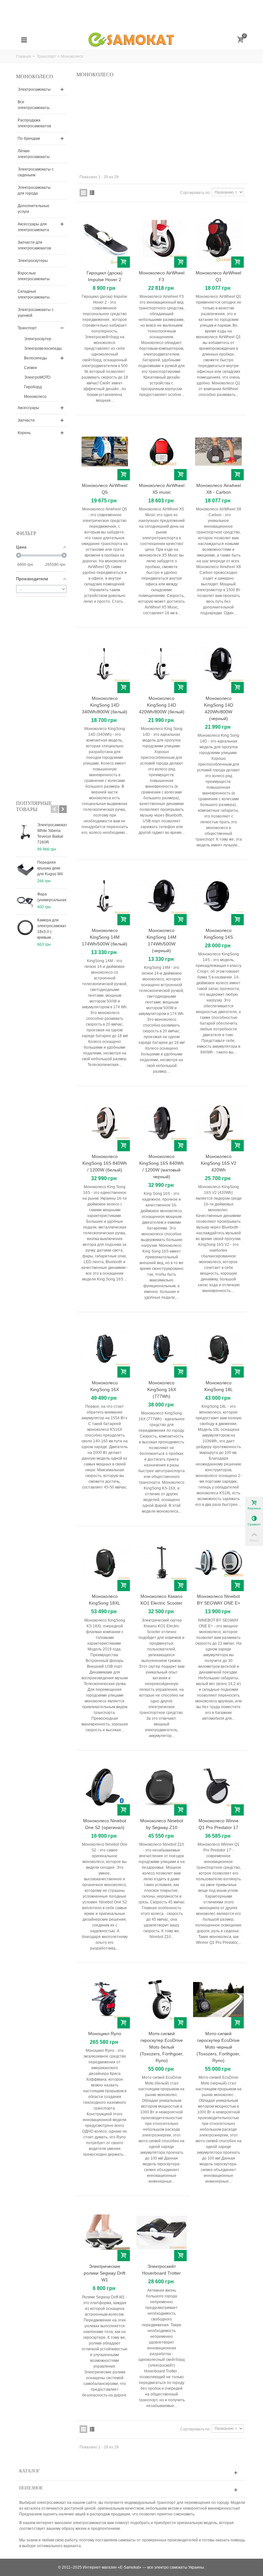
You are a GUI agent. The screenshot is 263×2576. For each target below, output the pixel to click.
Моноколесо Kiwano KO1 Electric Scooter (161, 1600)
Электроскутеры (33, 261)
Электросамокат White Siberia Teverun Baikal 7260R (52, 834)
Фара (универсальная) (52, 897)
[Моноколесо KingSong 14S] (218, 896)
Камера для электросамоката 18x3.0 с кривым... (52, 929)
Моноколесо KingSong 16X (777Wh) (162, 1389)
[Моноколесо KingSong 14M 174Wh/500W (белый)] (105, 896)
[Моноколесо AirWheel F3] (161, 239)
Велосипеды (36, 358)
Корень (24, 433)
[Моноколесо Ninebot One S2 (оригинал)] (105, 1787)
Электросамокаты (34, 89)
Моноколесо (35, 397)
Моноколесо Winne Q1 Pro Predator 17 (219, 1824)
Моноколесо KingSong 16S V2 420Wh (219, 1163)
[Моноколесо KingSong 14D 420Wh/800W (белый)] (161, 664)
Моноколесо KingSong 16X (105, 1386)
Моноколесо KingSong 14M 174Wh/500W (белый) (105, 937)
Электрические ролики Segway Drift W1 (105, 2273)
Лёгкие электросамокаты (34, 154)
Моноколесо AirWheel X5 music (162, 489)
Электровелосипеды (43, 348)
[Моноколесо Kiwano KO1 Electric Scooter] (161, 1562)
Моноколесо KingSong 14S (218, 934)
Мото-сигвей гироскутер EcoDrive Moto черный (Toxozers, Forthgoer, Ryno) (218, 2047)
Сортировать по (195, 193)
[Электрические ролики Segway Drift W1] (105, 2232)
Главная (24, 56)
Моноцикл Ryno (105, 2034)
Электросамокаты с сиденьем (36, 172)
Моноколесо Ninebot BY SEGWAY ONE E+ (219, 1600)
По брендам (29, 138)
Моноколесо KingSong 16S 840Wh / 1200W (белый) (105, 1163)
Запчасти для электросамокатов (34, 245)
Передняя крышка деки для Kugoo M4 (50, 868)
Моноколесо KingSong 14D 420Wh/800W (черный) (219, 708)
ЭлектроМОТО (37, 377)
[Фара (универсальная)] (25, 902)
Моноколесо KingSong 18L (219, 1386)
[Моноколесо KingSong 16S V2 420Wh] (218, 1123)
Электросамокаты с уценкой (36, 313)
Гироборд (33, 387)
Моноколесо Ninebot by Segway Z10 (162, 1824)
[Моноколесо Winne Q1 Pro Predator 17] (218, 1787)
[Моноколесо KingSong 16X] (105, 1349)
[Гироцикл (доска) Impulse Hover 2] (105, 239)
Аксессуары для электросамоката (33, 227)
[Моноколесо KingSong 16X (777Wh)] (161, 1349)
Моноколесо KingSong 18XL (105, 1600)
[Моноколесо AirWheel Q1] (218, 239)
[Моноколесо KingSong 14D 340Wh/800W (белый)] (105, 664)
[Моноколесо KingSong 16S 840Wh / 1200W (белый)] (105, 1123)
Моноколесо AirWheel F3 (162, 276)
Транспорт (47, 56)
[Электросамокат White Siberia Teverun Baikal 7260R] (25, 832)
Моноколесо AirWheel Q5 (105, 489)
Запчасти (26, 420)
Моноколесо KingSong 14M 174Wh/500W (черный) (161, 940)
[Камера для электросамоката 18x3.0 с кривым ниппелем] (25, 927)
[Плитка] (83, 193)
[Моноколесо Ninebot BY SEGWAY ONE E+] (218, 1562)
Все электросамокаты (34, 105)
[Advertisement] (131, 14)
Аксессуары (28, 408)
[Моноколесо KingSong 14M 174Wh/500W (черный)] (161, 896)
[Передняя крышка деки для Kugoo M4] (25, 870)
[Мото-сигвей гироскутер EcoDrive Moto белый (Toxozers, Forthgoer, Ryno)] (161, 1999)
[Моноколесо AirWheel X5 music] (161, 452)
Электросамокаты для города (34, 190)
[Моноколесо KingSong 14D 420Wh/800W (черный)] (218, 664)
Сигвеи (30, 368)
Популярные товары (34, 806)
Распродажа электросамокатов (34, 123)
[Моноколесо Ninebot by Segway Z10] (161, 1787)
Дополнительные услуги (34, 209)
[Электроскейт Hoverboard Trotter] (161, 2232)
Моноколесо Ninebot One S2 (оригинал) (105, 1824)
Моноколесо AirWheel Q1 (218, 276)
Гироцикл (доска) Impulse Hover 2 (105, 276)
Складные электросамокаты (34, 294)
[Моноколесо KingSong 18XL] (105, 1562)
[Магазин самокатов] (132, 40)
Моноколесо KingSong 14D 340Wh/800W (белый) (105, 705)
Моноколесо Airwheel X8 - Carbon (219, 489)
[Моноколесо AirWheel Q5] (105, 452)
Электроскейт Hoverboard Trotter (161, 2270)
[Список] (92, 193)
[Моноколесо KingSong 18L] (218, 1349)
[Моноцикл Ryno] (105, 1999)
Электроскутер (38, 339)
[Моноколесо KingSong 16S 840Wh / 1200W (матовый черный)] (161, 1123)
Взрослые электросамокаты (34, 276)
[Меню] (24, 40)
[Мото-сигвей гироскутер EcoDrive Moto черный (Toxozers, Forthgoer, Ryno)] (218, 1999)
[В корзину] (124, 262)
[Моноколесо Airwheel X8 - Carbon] (218, 452)
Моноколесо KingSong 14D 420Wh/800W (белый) (162, 705)
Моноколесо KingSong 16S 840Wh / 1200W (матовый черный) (161, 1166)
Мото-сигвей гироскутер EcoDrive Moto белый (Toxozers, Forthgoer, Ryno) (162, 2047)
